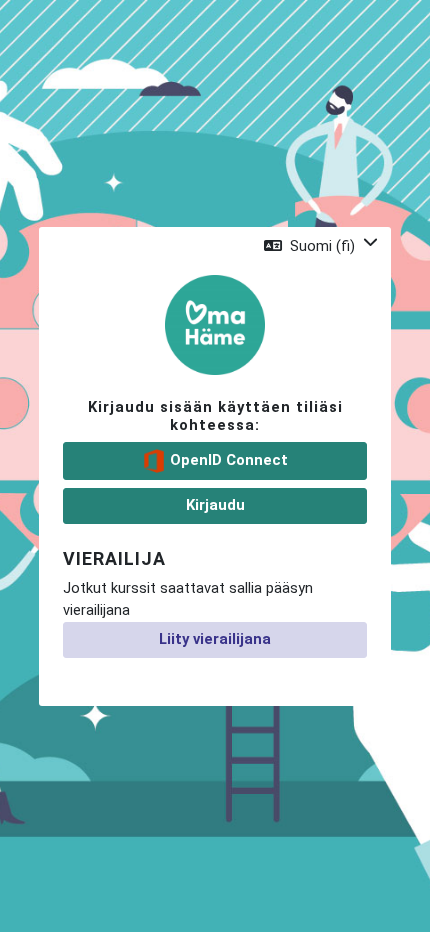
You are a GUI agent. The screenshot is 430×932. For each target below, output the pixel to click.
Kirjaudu (215, 505)
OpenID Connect (227, 460)
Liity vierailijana (215, 639)
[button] (321, 246)
